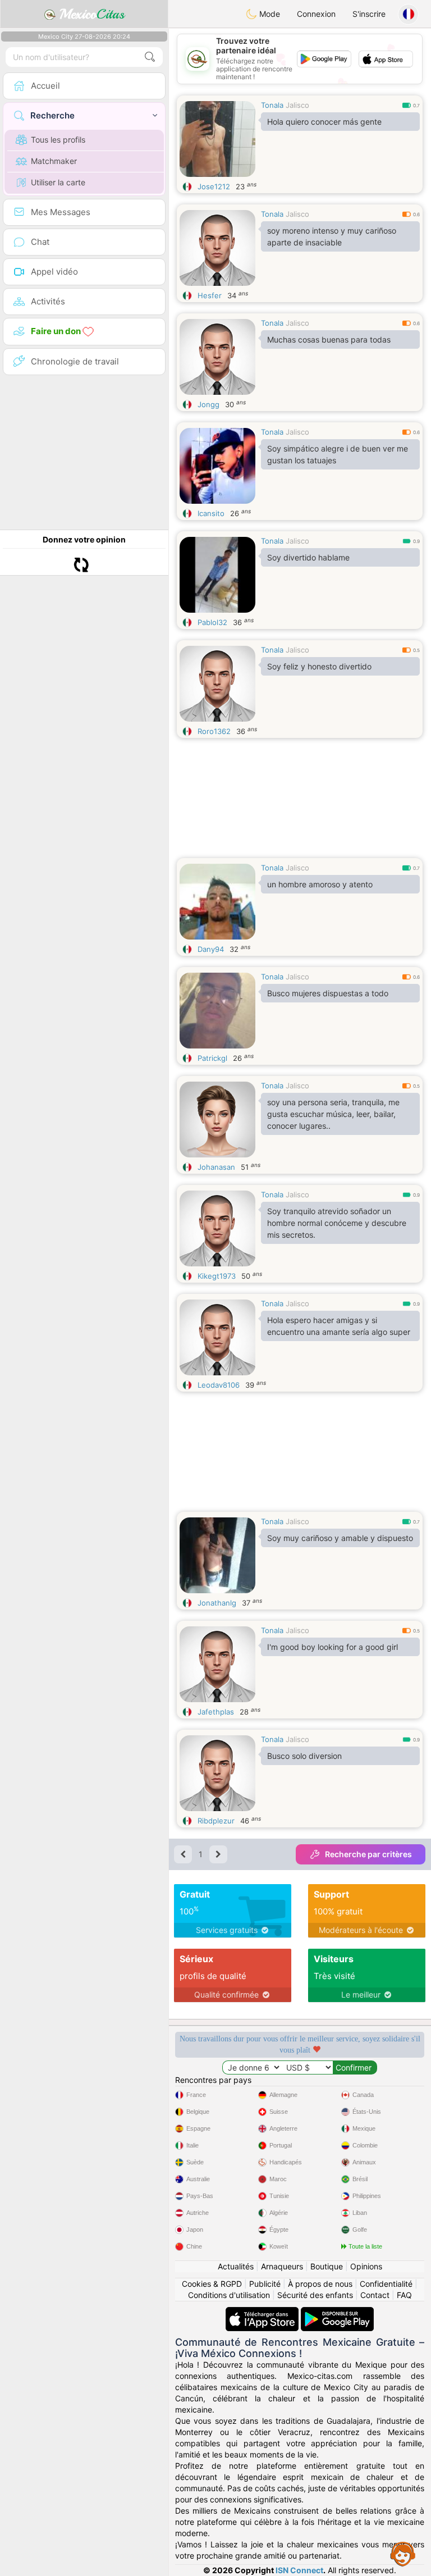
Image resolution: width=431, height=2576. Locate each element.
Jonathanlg (217, 1603)
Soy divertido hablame (308, 557)
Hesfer (210, 295)
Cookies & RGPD (212, 2284)
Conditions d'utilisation (229, 2295)
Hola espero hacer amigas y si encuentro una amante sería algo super (339, 1326)
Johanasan (216, 1167)
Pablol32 (212, 622)
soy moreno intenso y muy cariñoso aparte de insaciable (332, 236)
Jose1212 (214, 186)
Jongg (208, 404)
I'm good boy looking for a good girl (333, 1647)
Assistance (403, 2554)
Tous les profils (58, 140)
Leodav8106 (219, 1385)
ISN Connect (299, 2570)
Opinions (366, 2266)
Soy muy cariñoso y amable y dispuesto (340, 1538)
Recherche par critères (368, 1854)
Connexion (316, 14)
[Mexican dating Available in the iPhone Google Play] (337, 2312)
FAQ (404, 2295)
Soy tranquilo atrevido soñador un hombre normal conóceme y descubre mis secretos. (337, 1223)
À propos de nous (320, 2284)
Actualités (236, 2266)
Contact (375, 2295)
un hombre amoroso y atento (320, 884)
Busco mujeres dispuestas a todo (328, 993)
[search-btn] (150, 57)
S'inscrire (369, 14)
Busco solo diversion (304, 1756)
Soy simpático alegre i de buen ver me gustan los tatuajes (338, 454)
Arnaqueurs (282, 2266)
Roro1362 (214, 731)
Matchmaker (54, 161)
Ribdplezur (216, 1821)
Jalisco (297, 105)
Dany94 (211, 949)
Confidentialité (386, 2284)
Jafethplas (216, 1712)
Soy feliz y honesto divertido (319, 666)
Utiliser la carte (58, 182)
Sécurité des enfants (315, 2295)
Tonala (272, 105)
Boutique (327, 2266)
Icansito (211, 513)
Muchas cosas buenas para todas (329, 339)
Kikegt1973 (217, 1276)
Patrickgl (212, 1058)
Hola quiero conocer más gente (324, 122)
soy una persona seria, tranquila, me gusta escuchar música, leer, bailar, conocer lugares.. (333, 1114)
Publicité (265, 2284)
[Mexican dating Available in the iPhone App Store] (263, 2312)
